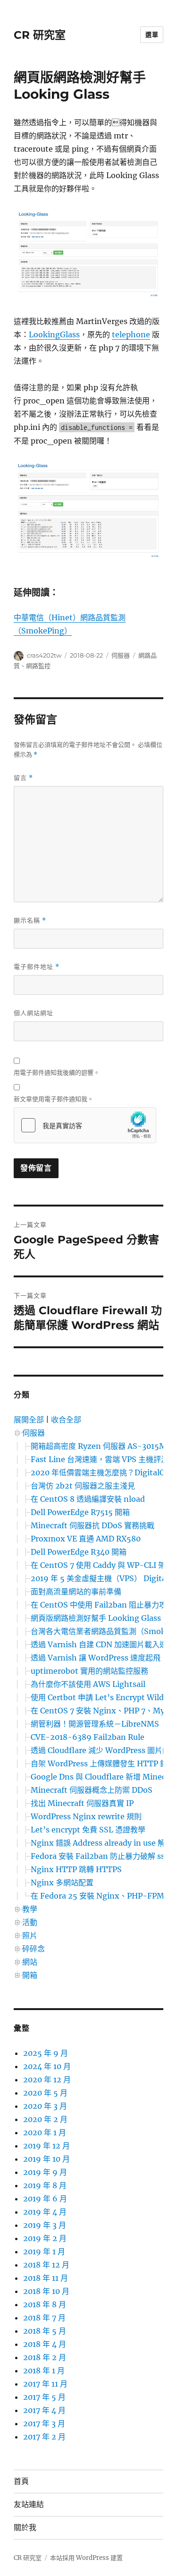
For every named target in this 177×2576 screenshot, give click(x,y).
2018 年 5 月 (45, 2331)
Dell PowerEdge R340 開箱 (79, 1552)
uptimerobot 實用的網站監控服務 (89, 1671)
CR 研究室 (40, 35)
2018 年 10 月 (46, 2291)
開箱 (30, 1975)
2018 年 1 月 (44, 2371)
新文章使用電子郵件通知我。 (54, 1099)
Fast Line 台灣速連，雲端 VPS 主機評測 (100, 1459)
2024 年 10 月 (47, 2066)
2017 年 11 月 (45, 2384)
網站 (30, 1962)
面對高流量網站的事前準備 (76, 1592)
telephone (131, 334)
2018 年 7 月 (44, 2318)
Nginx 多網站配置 (62, 1883)
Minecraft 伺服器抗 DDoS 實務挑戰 (93, 1525)
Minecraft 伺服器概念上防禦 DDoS (92, 1790)
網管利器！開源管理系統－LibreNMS (95, 1724)
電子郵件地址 (37, 967)
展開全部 (29, 1420)
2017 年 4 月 (44, 2410)
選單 (152, 34)
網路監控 (38, 666)
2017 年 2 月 (44, 2437)
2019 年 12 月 (46, 2146)
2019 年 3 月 (45, 2225)
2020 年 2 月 (45, 2119)
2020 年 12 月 (47, 2080)
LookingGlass (54, 334)
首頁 (21, 2481)
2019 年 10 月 (46, 2159)
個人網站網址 (34, 1013)
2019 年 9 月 (45, 2172)
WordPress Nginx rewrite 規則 (86, 1816)
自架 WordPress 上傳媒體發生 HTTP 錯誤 (103, 1763)
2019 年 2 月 (45, 2238)
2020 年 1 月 (45, 2132)
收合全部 (66, 1420)
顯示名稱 (30, 920)
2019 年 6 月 (45, 2199)
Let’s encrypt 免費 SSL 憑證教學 (88, 1830)
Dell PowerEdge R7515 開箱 (80, 1512)
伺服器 (121, 655)
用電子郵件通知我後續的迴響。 (57, 1072)
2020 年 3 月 (45, 2106)
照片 (30, 1935)
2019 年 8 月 (45, 2185)
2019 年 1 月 (44, 2251)
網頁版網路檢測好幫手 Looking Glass (96, 1618)
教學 (30, 1909)
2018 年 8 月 (45, 2304)
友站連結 (29, 2504)
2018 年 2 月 (45, 2357)
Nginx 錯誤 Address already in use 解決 (102, 1843)
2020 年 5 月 (45, 2093)
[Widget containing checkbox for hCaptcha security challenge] (85, 1125)
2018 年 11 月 (46, 2278)
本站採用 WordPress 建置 (86, 2558)
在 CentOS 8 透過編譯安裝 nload (88, 1499)
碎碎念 (34, 1949)
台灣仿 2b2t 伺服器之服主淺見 (83, 1486)
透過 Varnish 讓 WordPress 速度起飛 (96, 1658)
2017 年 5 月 (44, 2397)
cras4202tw (44, 655)
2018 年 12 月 (46, 2265)
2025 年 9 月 (46, 2053)
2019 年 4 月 (45, 2212)
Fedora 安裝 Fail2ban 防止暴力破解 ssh (100, 1856)
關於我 (25, 2528)
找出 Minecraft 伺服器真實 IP (82, 1803)
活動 (30, 1922)
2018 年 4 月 (45, 2344)
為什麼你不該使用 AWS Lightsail (88, 1684)
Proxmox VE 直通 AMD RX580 (86, 1539)
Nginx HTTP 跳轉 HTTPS (76, 1869)
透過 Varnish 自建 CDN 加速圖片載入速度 (103, 1644)
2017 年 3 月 (44, 2423)
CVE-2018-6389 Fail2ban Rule (88, 1737)
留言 (23, 778)
